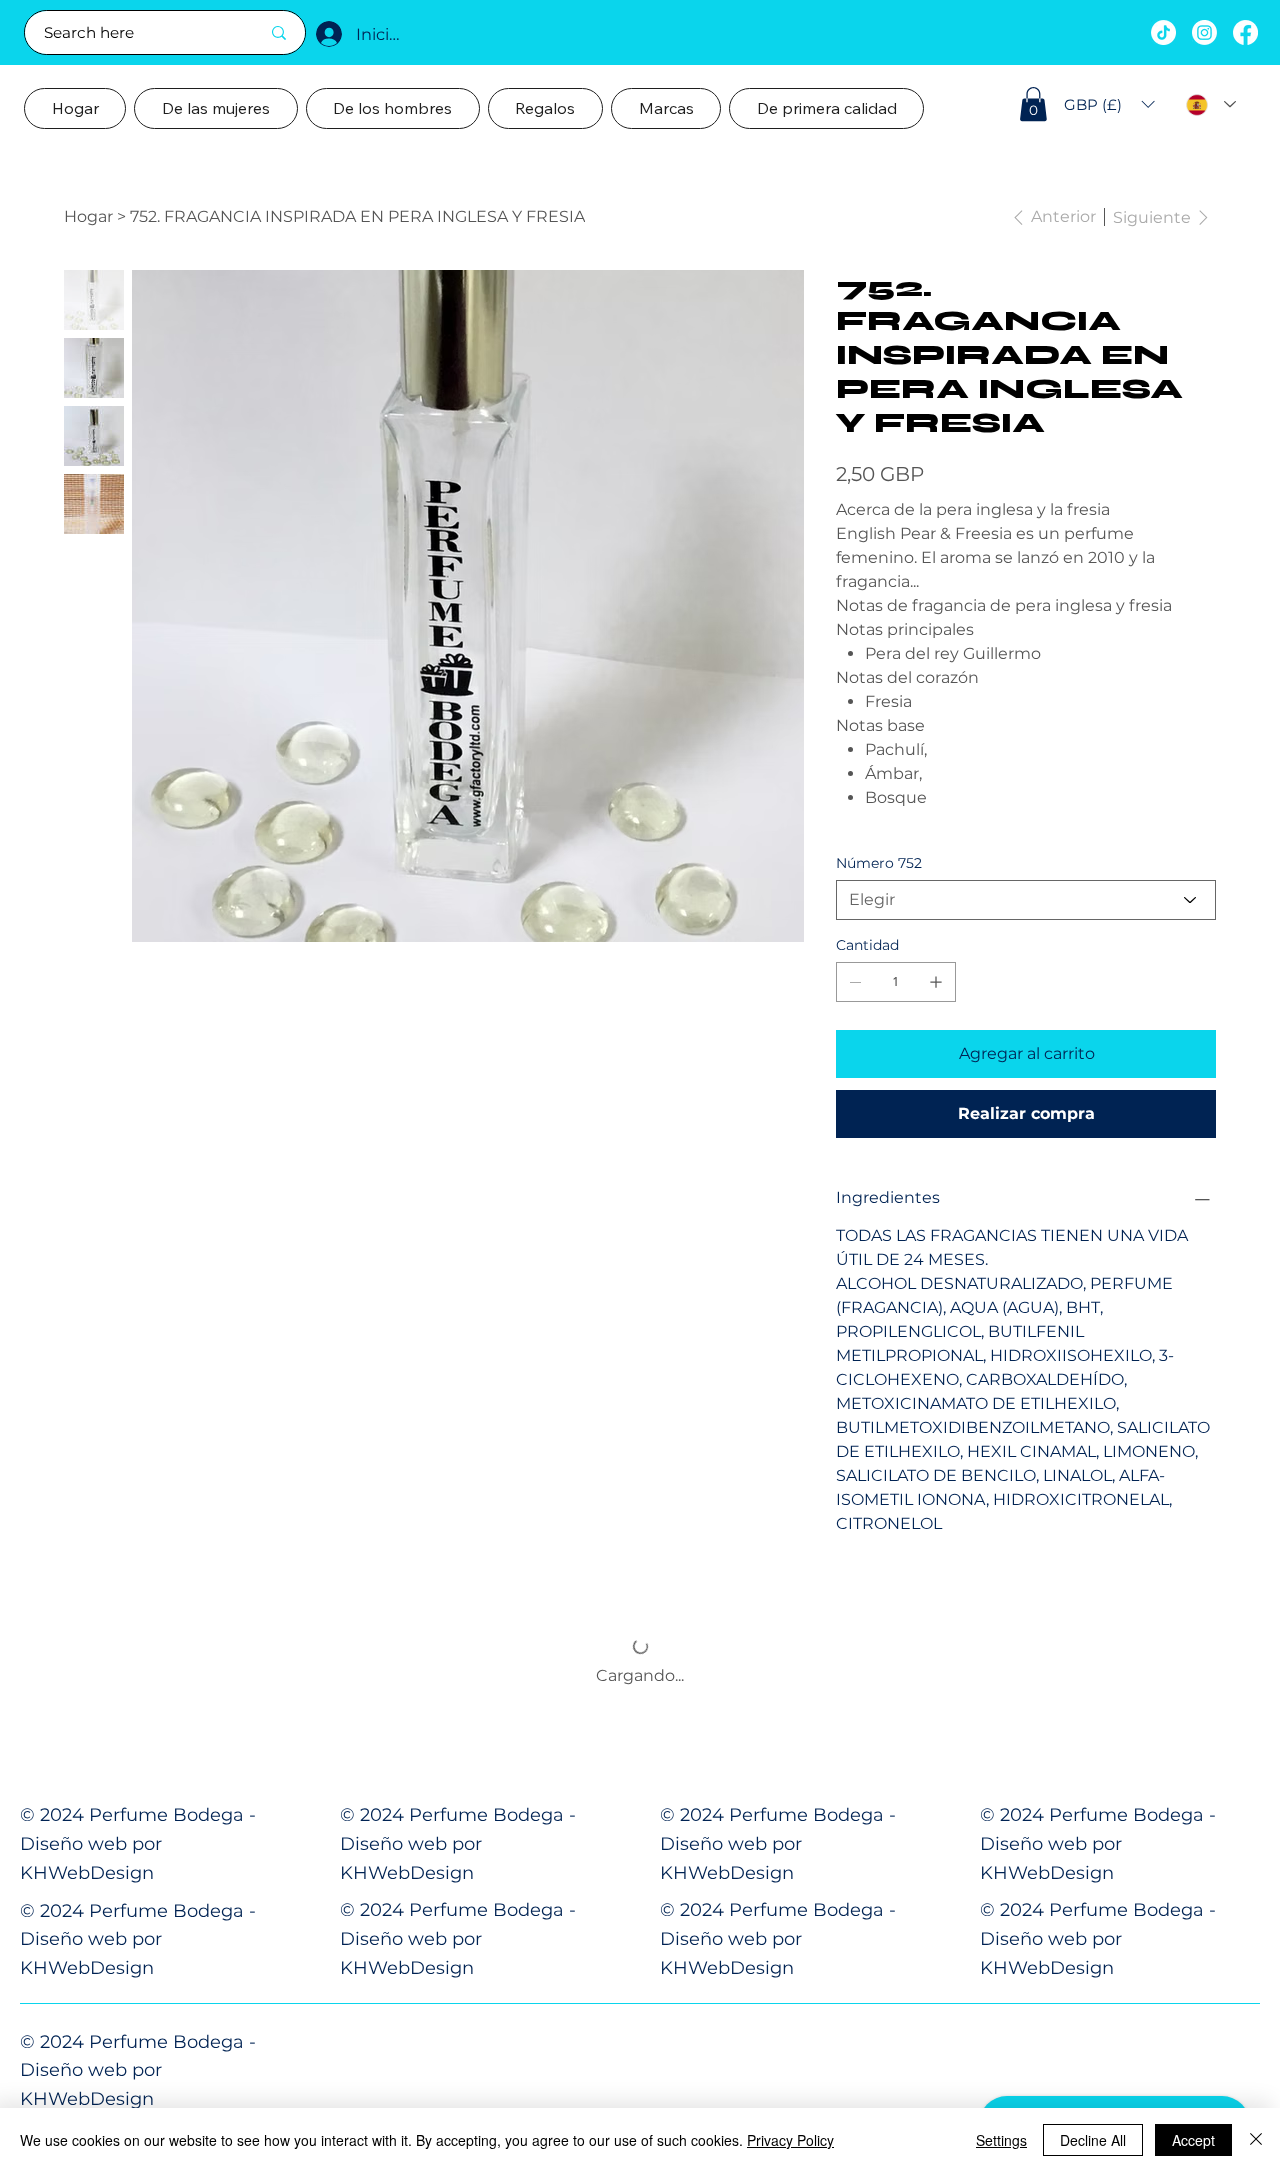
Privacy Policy (790, 2140)
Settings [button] (1001, 2140)
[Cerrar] (1256, 2140)
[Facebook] (1245, 32)
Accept (1193, 2140)
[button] (1033, 104)
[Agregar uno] (936, 982)
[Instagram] (1204, 32)
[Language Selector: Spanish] (1211, 104)
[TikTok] (1163, 32)
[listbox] (1109, 105)
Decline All (1093, 2140)
